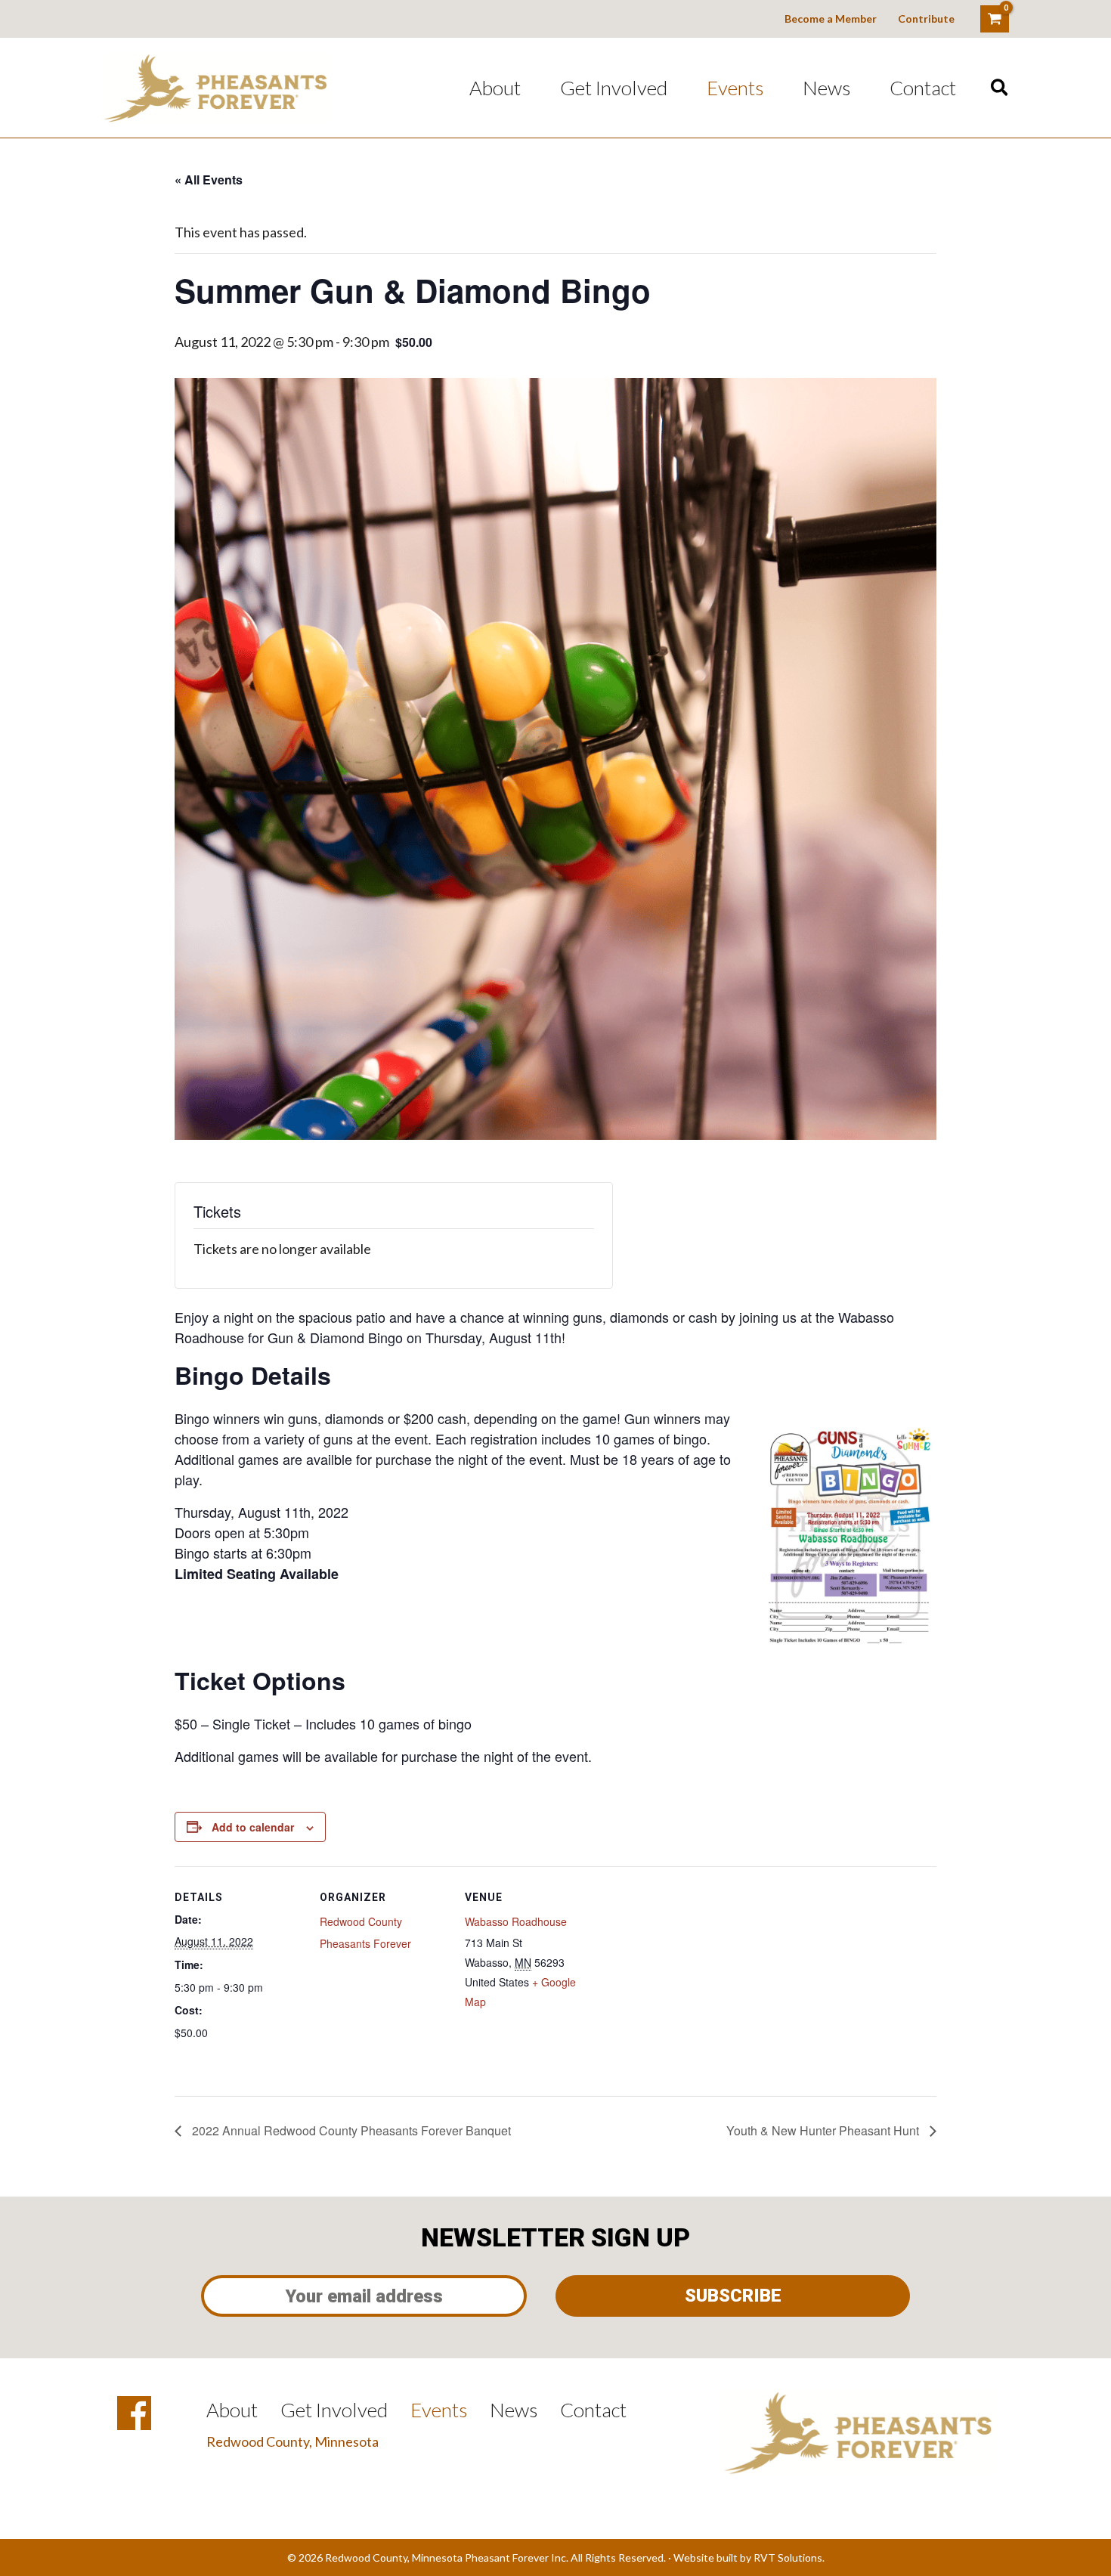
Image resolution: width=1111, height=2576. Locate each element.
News (826, 88)
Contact (923, 88)
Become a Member (831, 19)
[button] (1000, 88)
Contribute (926, 19)
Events (735, 88)
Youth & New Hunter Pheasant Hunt (824, 2130)
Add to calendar (253, 1827)
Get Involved (614, 88)
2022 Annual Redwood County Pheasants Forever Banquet (350, 2130)
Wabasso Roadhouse (516, 1921)
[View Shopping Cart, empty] (995, 19)
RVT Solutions (788, 2557)
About (495, 88)
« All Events (209, 180)
